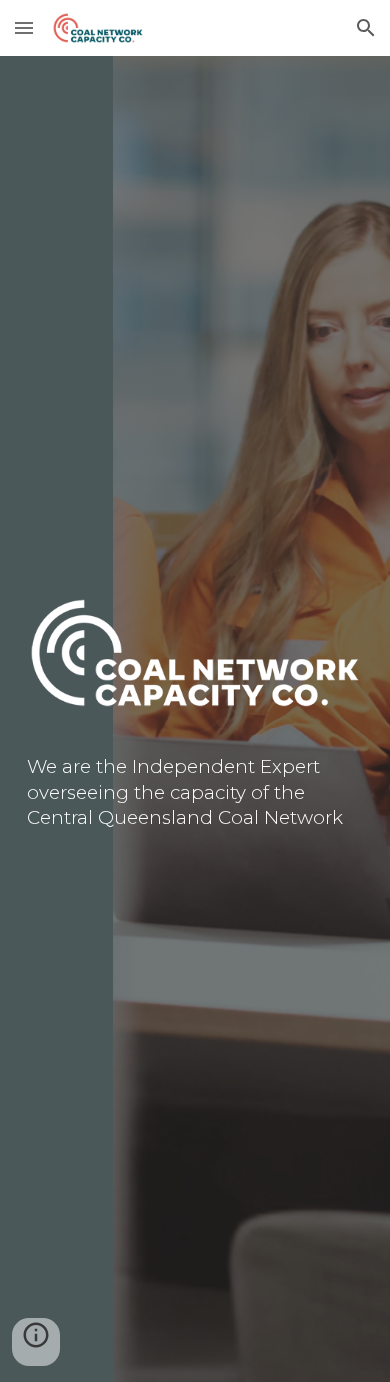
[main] (195, 793)
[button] (24, 27)
